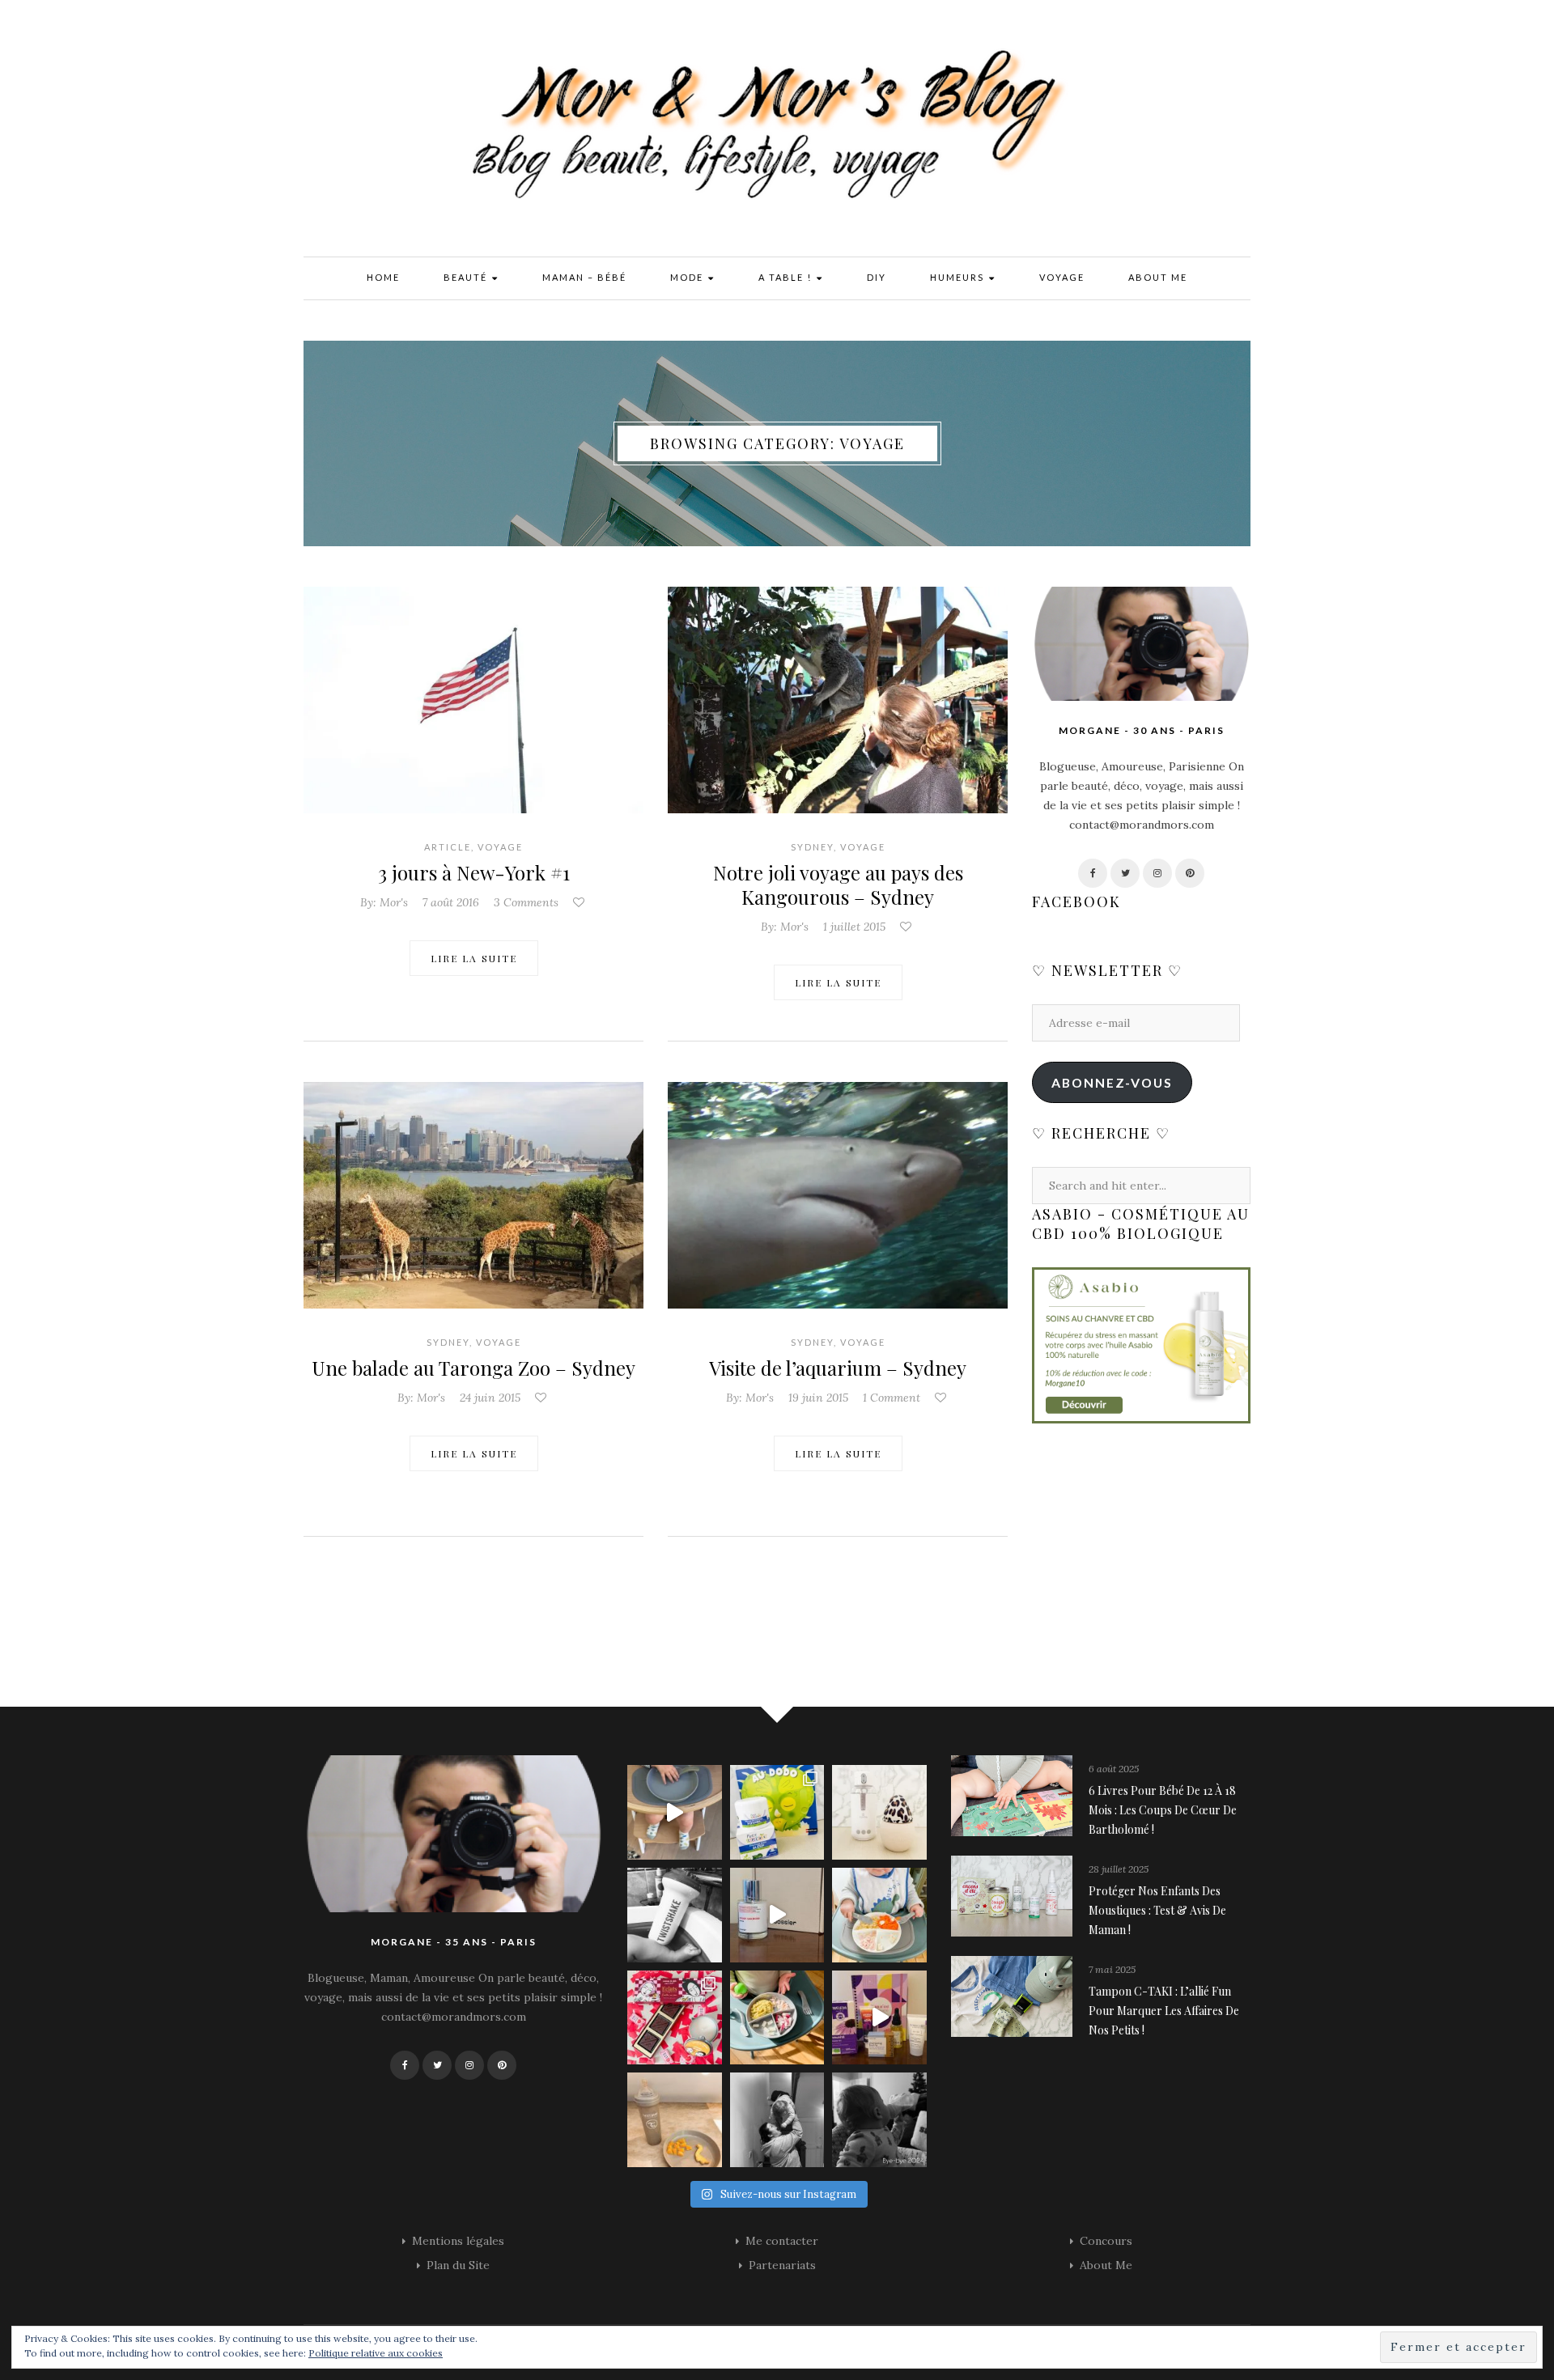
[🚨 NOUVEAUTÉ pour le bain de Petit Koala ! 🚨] (675, 1915)
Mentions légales (458, 2241)
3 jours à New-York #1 (474, 872)
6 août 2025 (1114, 1769)
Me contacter (782, 2241)
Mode (688, 277)
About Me (1158, 277)
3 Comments (526, 902)
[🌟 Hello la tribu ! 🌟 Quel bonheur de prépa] (777, 2018)
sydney (812, 847)
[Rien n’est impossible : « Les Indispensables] (879, 2018)
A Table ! (787, 277)
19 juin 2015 (818, 1398)
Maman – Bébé (584, 277)
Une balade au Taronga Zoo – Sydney (473, 1368)
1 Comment (892, 1398)
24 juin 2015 (490, 1398)
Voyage (1062, 277)
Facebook (1076, 902)
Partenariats (782, 2265)
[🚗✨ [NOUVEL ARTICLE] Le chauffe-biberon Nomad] (879, 1812)
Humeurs (959, 277)
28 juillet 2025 (1119, 1869)
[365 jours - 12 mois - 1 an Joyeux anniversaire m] (777, 2120)
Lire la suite (474, 958)
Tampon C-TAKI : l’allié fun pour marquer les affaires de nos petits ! (1164, 2011)
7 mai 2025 (1112, 1969)
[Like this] (580, 902)
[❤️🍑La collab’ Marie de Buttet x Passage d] (675, 2018)
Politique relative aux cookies (376, 2353)
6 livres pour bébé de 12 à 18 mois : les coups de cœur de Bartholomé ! (1163, 1810)
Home (383, 277)
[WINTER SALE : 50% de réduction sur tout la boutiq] (675, 2120)
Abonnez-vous (1112, 1082)
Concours (1106, 2241)
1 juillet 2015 (854, 927)
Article (448, 847)
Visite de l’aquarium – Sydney (838, 1368)
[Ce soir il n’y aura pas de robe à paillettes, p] (879, 2120)
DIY (877, 277)
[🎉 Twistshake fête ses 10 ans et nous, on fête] (675, 1812)
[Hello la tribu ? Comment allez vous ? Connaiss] (777, 1915)
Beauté (467, 277)
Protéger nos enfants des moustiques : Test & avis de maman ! (1157, 1910)
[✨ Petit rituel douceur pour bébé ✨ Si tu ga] (777, 1812)
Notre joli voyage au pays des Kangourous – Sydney (838, 885)
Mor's (394, 902)
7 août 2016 (451, 902)
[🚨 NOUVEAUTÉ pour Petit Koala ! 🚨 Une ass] (879, 1915)
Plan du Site (458, 2265)
